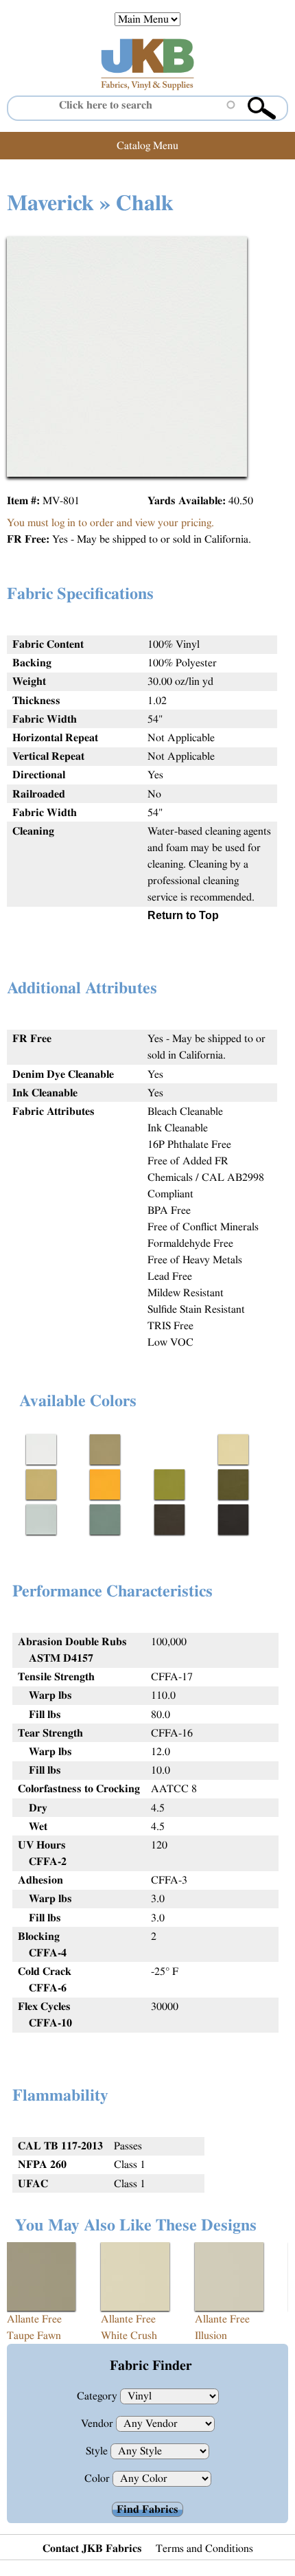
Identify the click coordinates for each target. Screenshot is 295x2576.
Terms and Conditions (204, 2549)
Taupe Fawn (34, 2336)
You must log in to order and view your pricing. (110, 523)
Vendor (98, 2424)
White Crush (129, 2336)
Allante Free (34, 2319)
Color (98, 2478)
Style (98, 2451)
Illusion (211, 2336)
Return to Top (183, 915)
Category (98, 2396)
